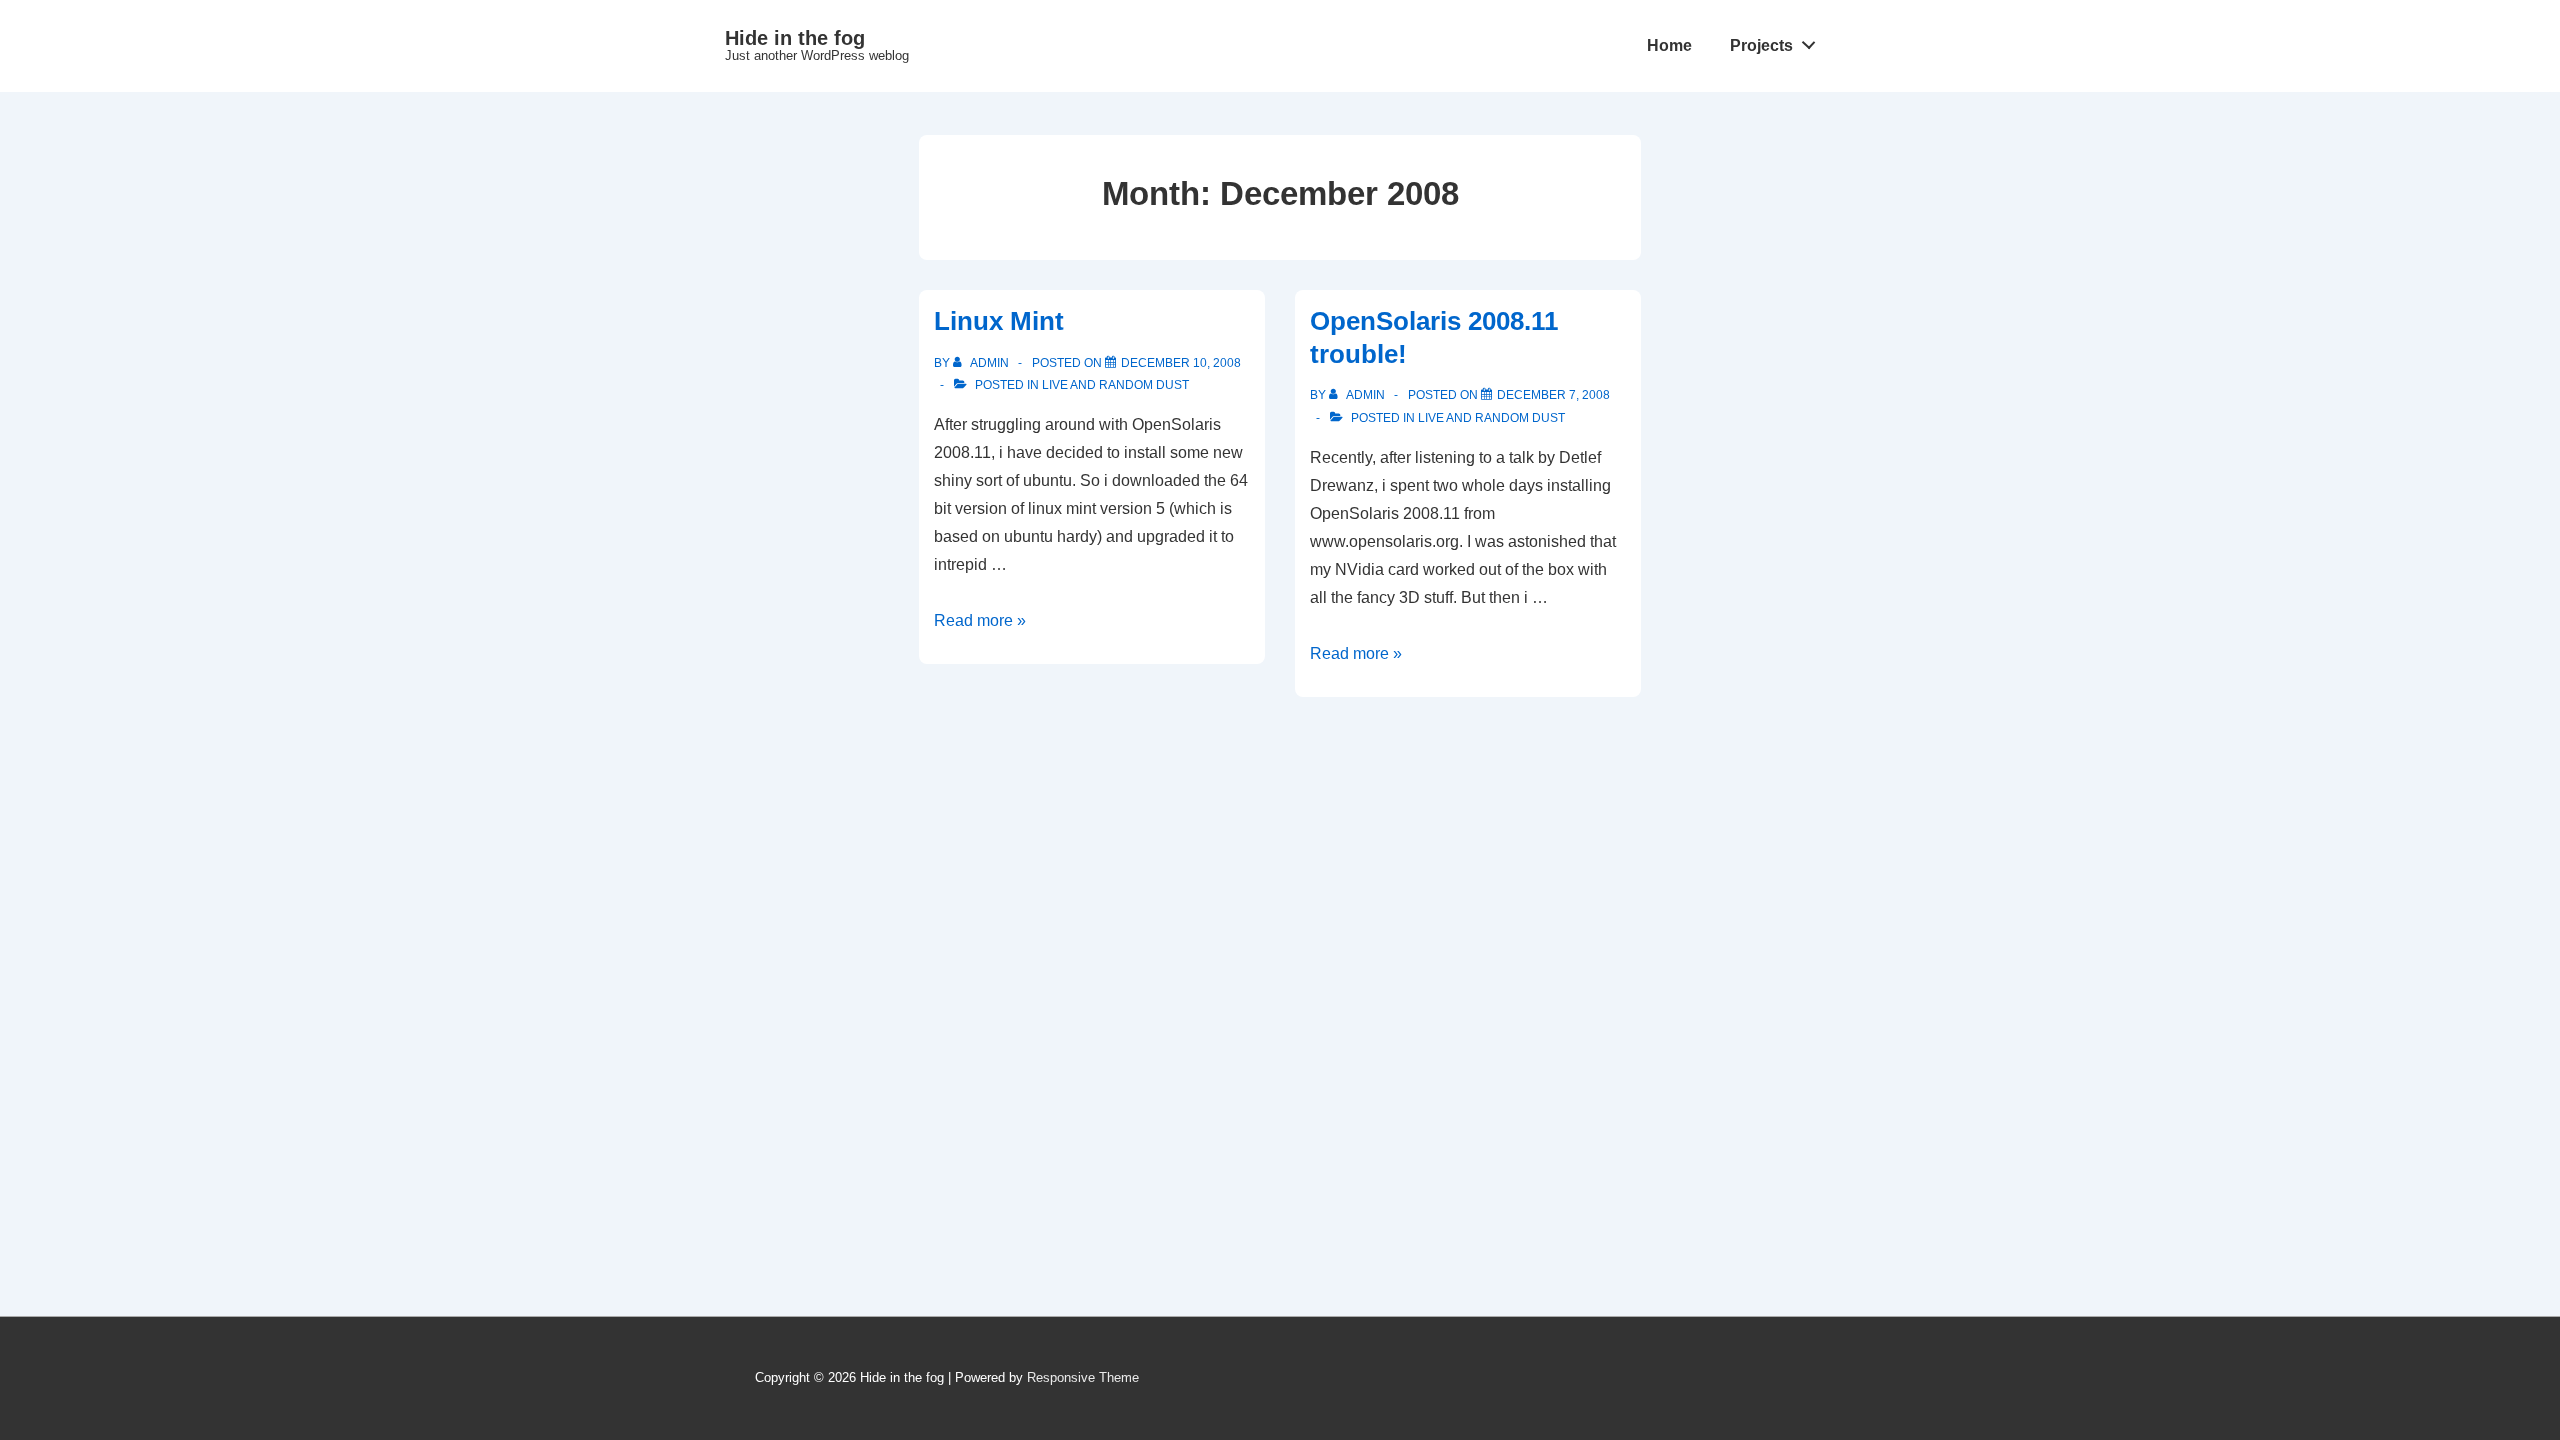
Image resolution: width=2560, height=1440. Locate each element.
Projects (1761, 45)
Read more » (980, 620)
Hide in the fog (795, 38)
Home (1669, 45)
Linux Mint (999, 321)
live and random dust (1115, 385)
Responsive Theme (1083, 1377)
